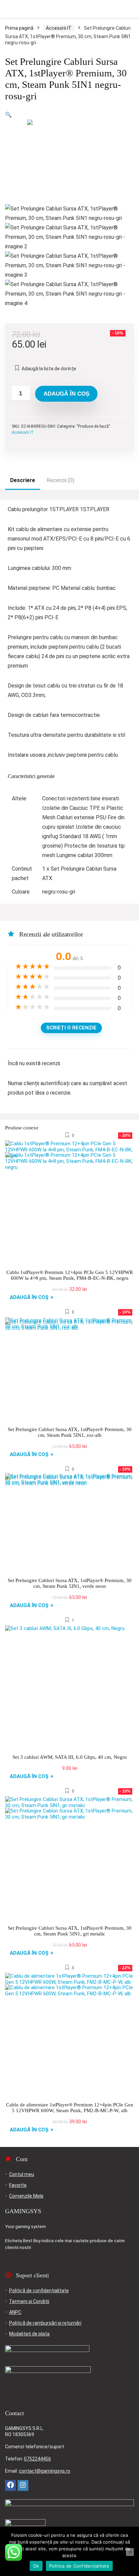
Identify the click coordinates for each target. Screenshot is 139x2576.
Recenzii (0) (60, 480)
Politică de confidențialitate (39, 2291)
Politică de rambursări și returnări (45, 2323)
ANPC (15, 2312)
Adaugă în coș (66, 394)
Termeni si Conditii (29, 2301)
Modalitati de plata (29, 2334)
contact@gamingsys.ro (45, 2471)
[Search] (129, 9)
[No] (130, 2552)
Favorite (18, 2185)
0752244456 (37, 2459)
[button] (8, 115)
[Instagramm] (23, 2485)
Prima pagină (19, 28)
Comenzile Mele (26, 2196)
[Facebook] (10, 2485)
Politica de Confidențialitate (79, 2566)
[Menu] (8, 9)
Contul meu (22, 2174)
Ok (36, 2566)
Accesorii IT (59, 28)
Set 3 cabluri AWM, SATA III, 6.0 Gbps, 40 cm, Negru (70, 1757)
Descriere (23, 480)
